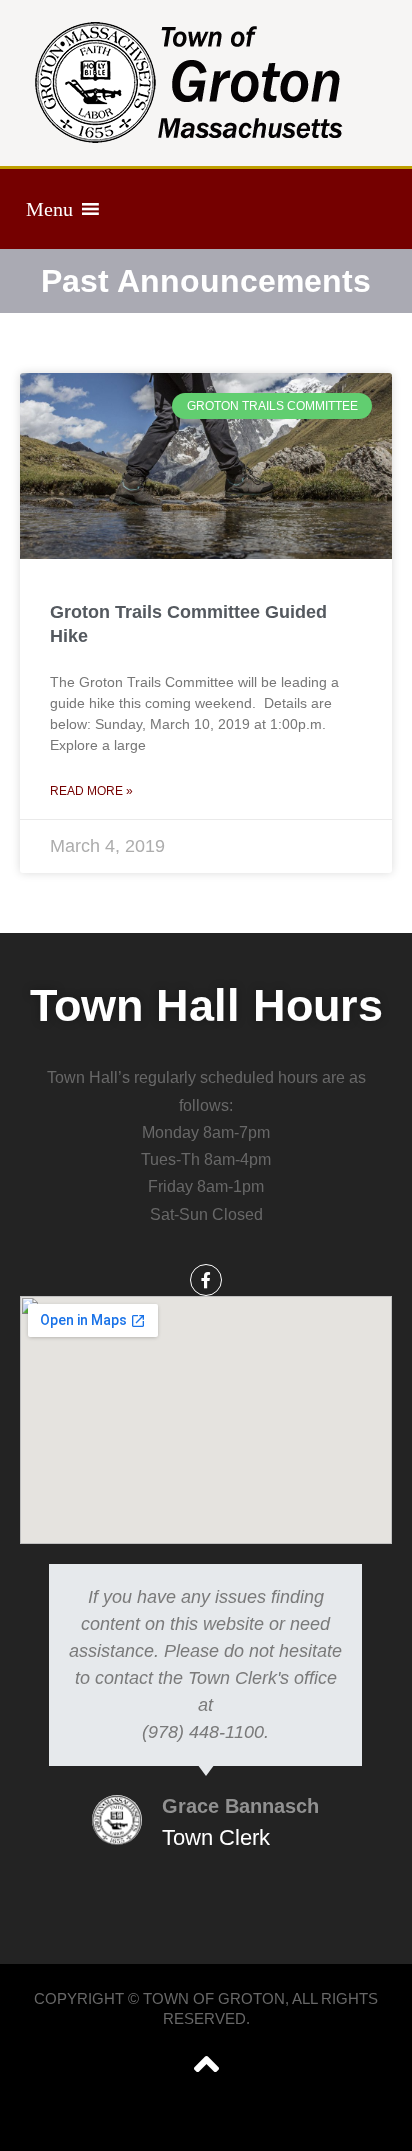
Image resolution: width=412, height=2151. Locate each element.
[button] (49, 209)
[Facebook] (206, 1280)
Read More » (91, 791)
